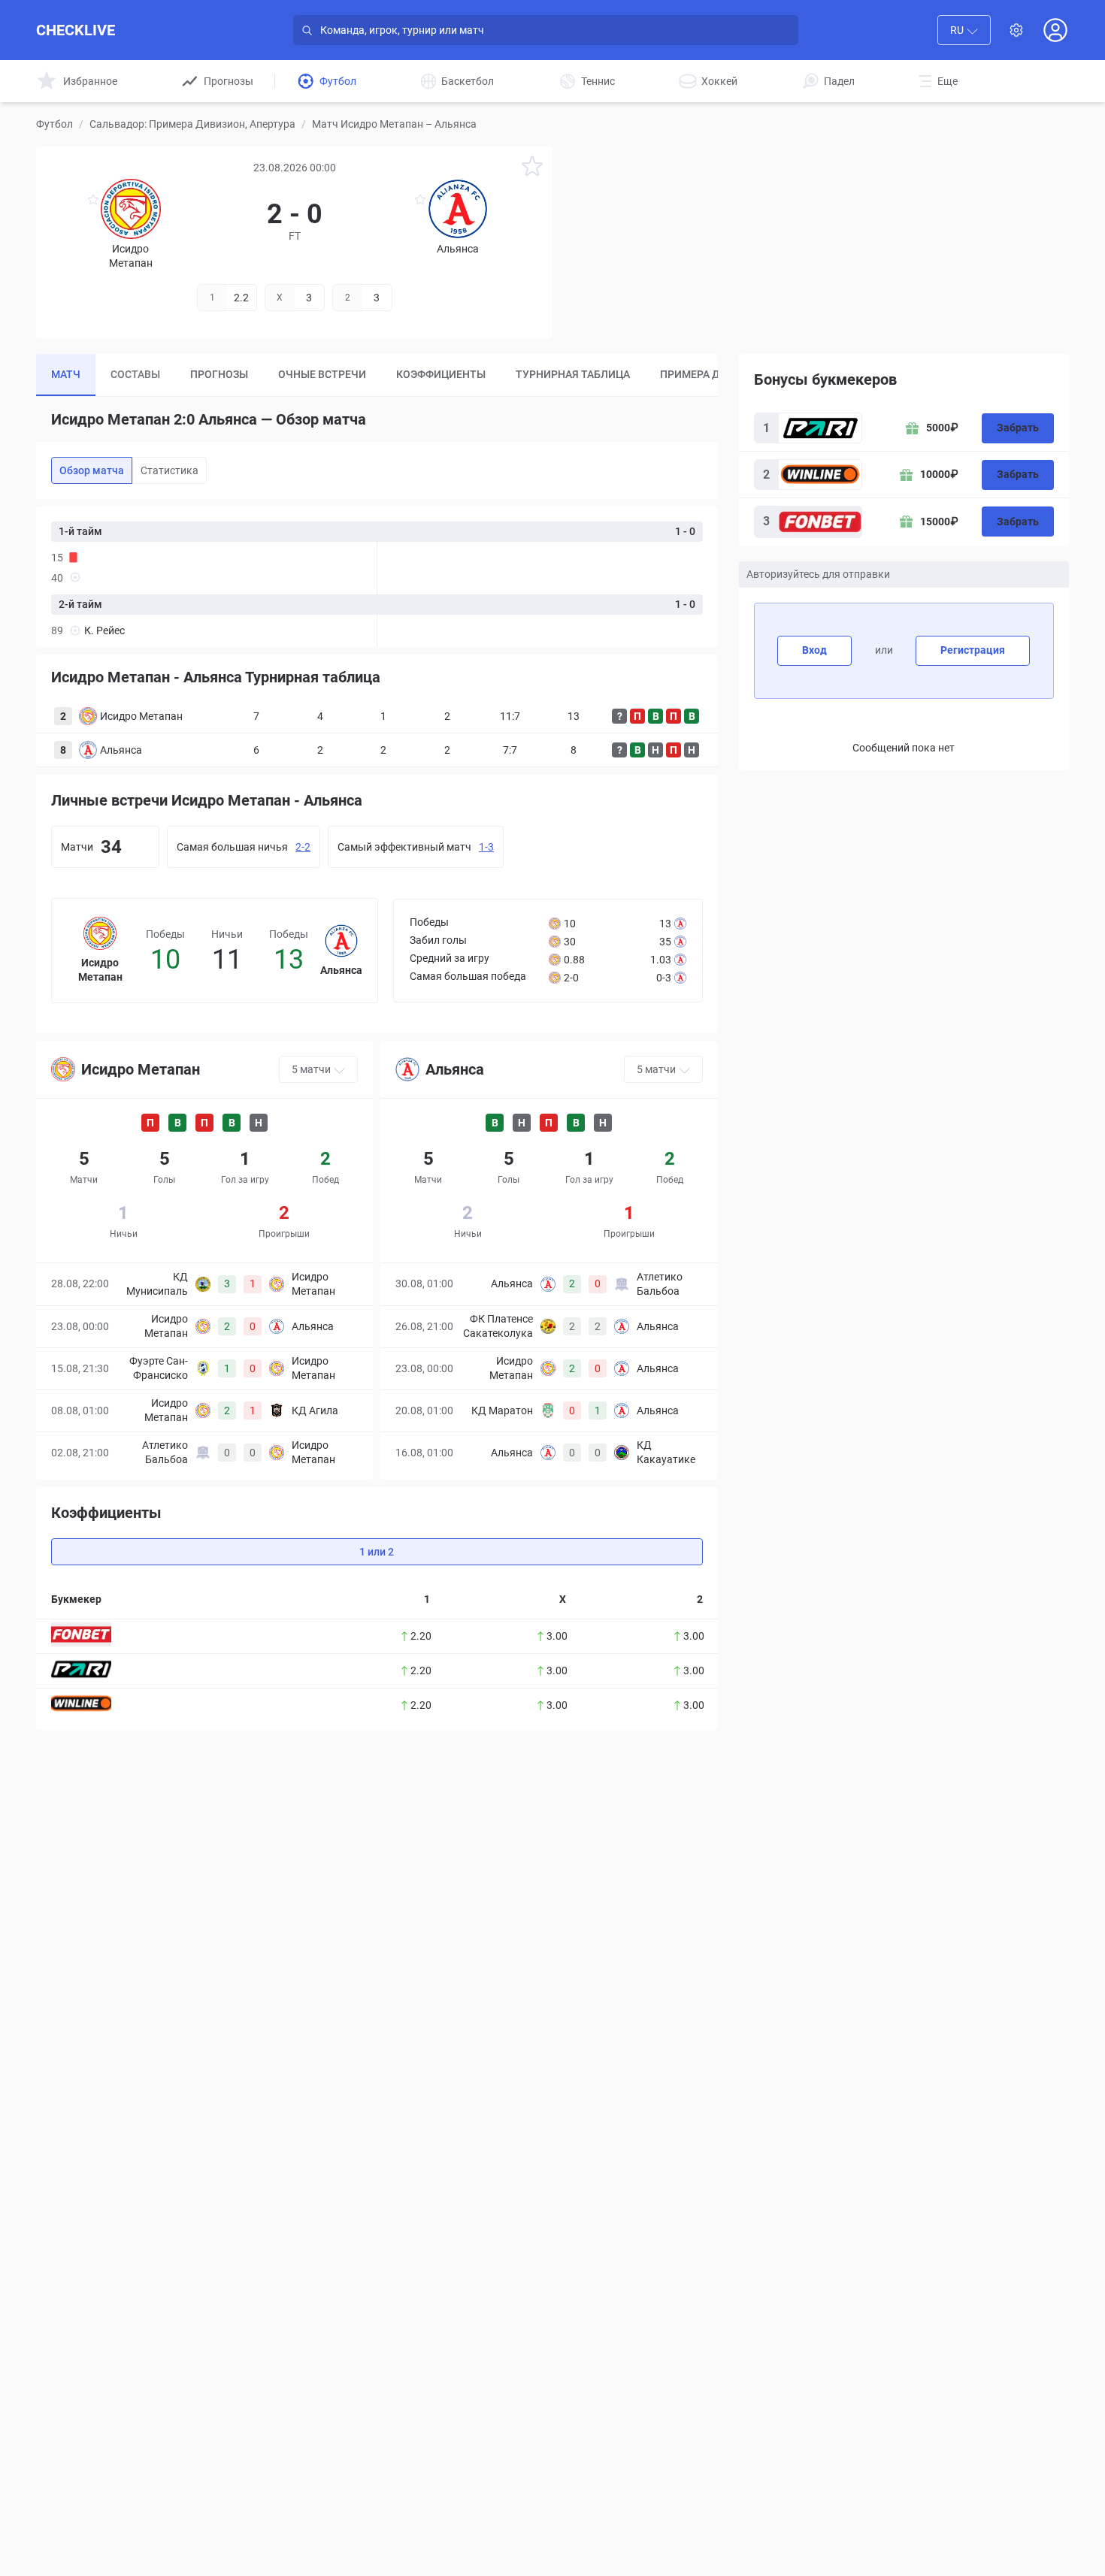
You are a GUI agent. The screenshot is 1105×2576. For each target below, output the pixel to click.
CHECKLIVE (76, 30)
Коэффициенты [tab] (441, 374)
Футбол (54, 124)
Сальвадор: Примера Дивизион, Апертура (192, 124)
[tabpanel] (377, 577)
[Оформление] (1016, 30)
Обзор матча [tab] (92, 470)
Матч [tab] (66, 374)
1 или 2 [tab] (377, 1552)
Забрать (1018, 428)
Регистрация (973, 650)
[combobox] (964, 30)
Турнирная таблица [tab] (573, 374)
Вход (814, 650)
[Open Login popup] (1055, 30)
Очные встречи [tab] (322, 374)
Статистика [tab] (170, 470)
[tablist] (377, 375)
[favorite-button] (532, 169)
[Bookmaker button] (81, 1634)
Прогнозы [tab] (219, 374)
